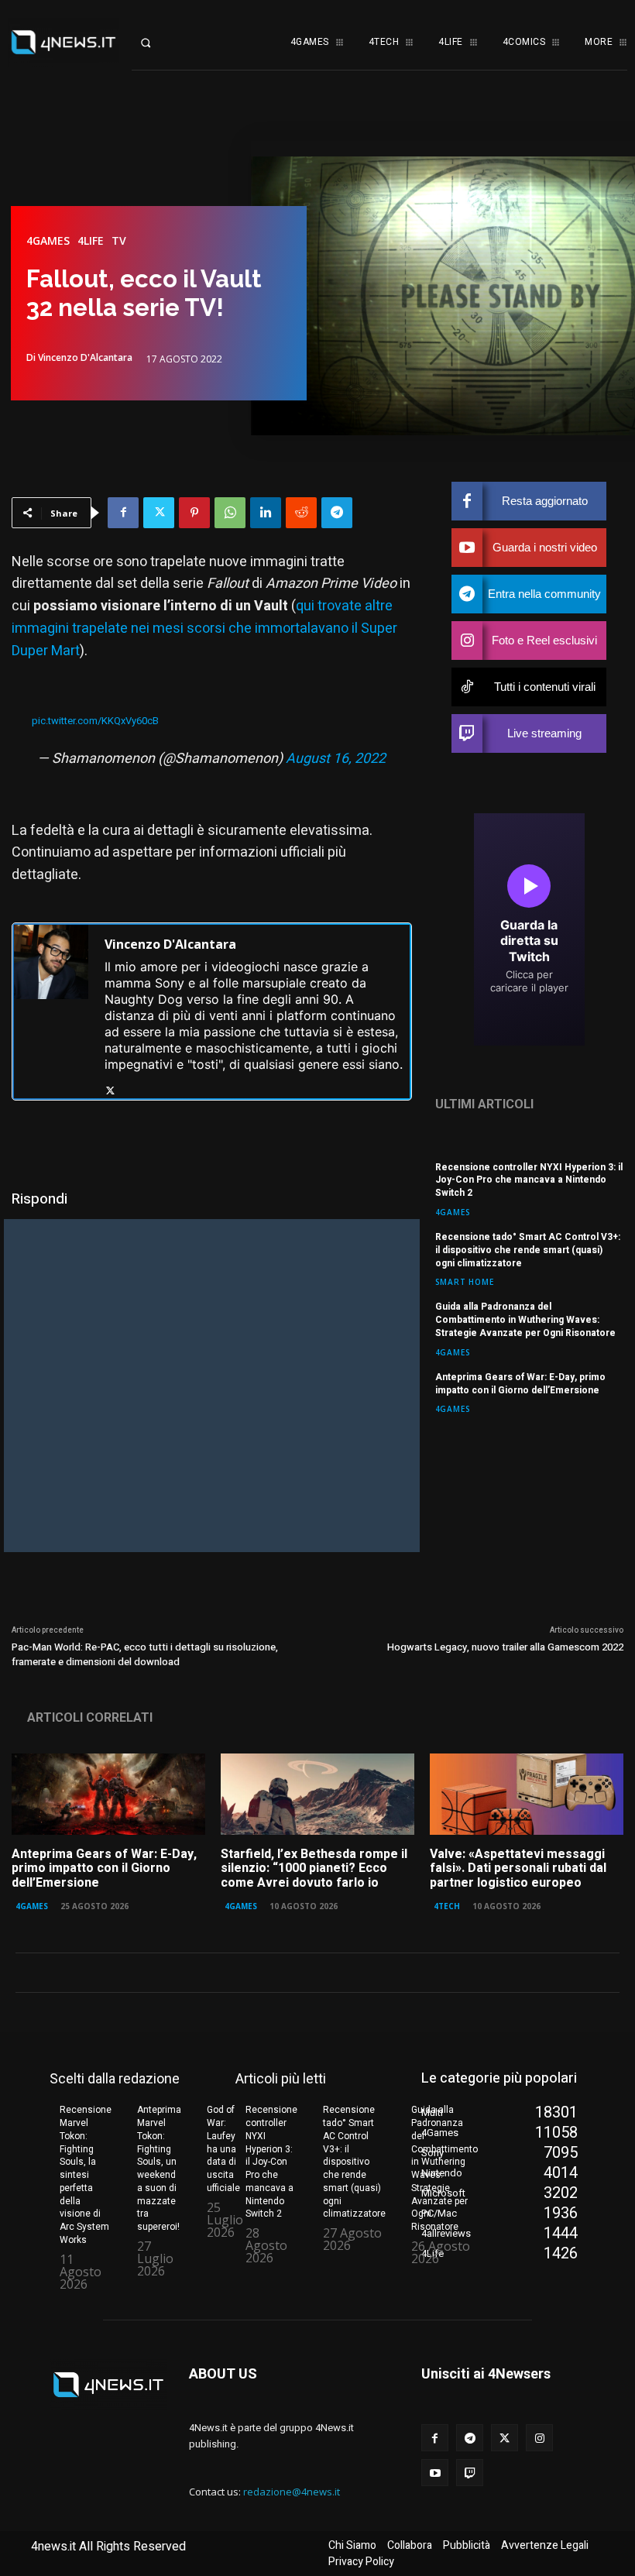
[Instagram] (539, 2438)
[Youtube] (435, 2473)
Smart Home (465, 1281)
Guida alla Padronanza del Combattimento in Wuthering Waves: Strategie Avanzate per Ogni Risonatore (525, 1320)
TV (119, 241)
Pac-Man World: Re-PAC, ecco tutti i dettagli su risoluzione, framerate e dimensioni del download (145, 1655)
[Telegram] (337, 513)
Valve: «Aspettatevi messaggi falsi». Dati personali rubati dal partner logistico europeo (518, 1868)
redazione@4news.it (292, 2492)
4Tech (447, 1906)
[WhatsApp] (230, 513)
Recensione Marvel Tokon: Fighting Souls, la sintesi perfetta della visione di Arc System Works (86, 2175)
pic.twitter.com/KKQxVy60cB (95, 721)
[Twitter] (159, 513)
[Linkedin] (266, 513)
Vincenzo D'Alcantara (85, 358)
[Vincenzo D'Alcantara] (51, 1012)
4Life (91, 241)
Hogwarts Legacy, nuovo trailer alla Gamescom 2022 (505, 1647)
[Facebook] (123, 513)
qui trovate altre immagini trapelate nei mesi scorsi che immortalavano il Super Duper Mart (204, 629)
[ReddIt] (301, 513)
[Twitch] (470, 2473)
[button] (159, 43)
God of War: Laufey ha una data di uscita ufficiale (223, 2149)
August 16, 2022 (336, 759)
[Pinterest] (194, 513)
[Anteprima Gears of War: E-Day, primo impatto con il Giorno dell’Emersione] (108, 1794)
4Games (48, 241)
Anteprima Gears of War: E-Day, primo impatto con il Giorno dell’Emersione (520, 1384)
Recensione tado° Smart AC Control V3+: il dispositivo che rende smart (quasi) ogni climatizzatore (528, 1250)
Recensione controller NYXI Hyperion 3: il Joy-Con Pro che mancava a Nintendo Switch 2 (529, 1180)
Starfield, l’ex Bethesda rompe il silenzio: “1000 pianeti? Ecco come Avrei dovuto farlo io (314, 1868)
